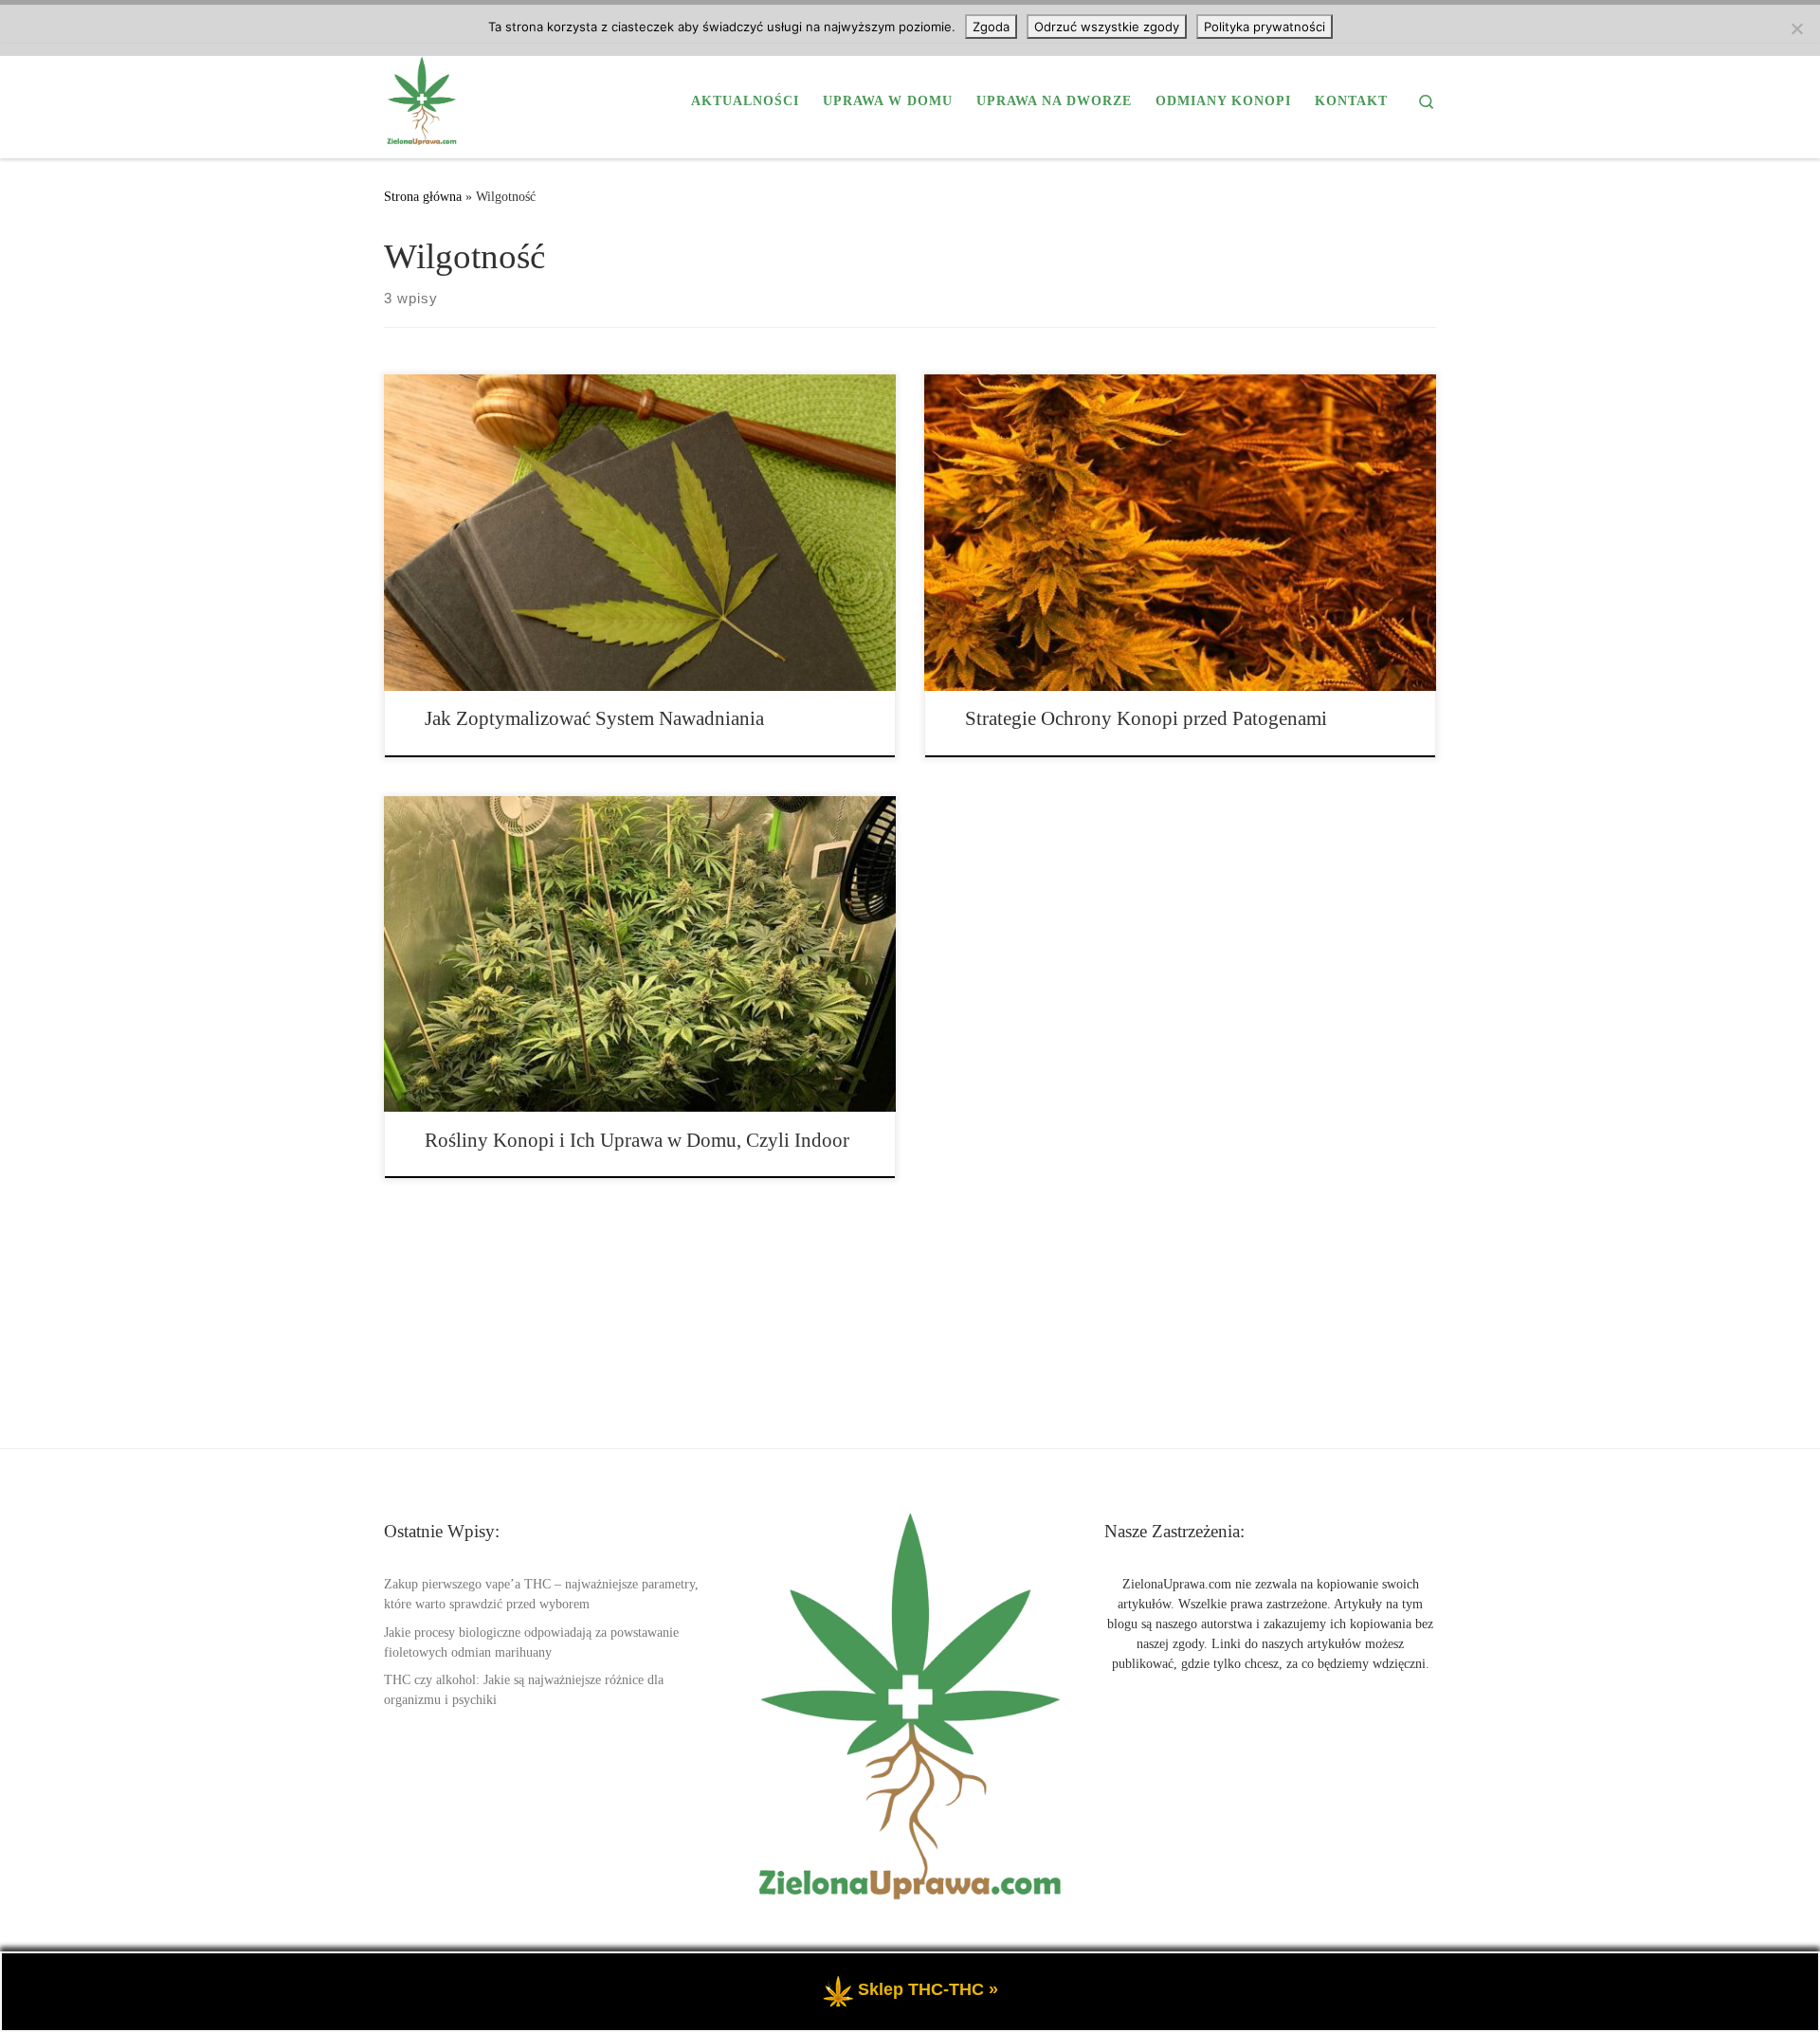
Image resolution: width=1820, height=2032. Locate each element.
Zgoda (991, 27)
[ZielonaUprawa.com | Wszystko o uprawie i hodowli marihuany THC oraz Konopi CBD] (422, 98)
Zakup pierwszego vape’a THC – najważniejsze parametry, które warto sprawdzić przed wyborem (541, 1594)
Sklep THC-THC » (928, 1989)
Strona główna (423, 196)
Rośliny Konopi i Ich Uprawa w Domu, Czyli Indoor (637, 1140)
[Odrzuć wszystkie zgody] (1796, 28)
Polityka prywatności (1265, 27)
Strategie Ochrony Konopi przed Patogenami (1146, 718)
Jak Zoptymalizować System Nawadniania (594, 718)
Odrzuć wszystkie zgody (1107, 27)
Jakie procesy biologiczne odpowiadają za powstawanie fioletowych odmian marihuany (531, 1642)
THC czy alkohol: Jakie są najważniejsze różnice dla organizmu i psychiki (524, 1690)
